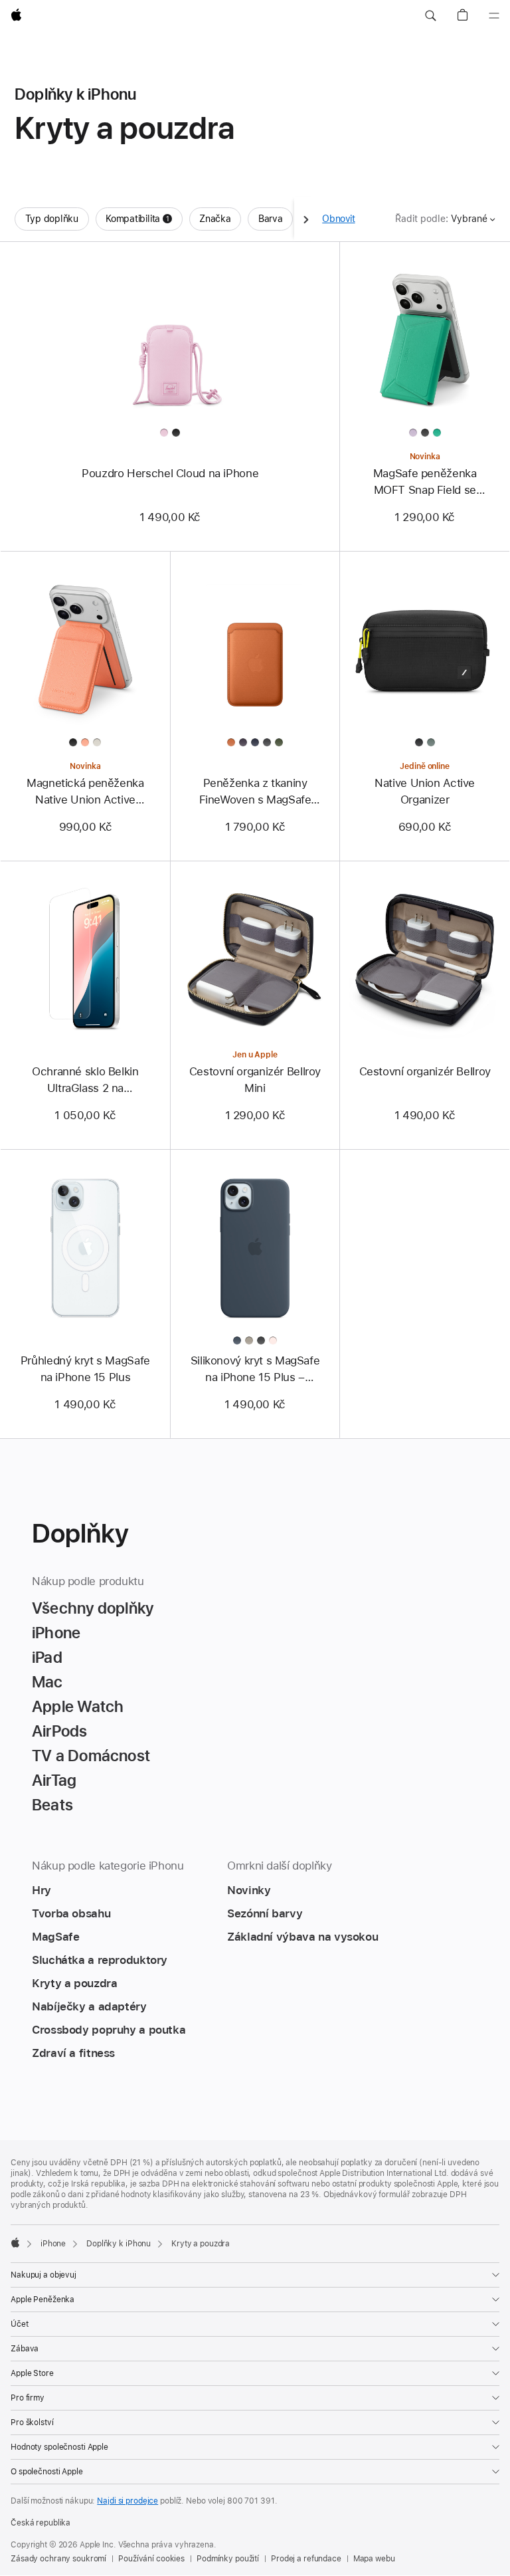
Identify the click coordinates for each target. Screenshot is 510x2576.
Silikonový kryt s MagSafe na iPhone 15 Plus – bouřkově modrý (255, 1370)
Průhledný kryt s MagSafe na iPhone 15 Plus (85, 1369)
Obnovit (338, 219)
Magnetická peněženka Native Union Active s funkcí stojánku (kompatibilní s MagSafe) (85, 792)
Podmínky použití (228, 2559)
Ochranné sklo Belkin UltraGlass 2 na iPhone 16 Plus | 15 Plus (85, 1081)
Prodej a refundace (306, 2559)
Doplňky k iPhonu (119, 2244)
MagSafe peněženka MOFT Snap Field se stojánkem (425, 483)
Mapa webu (374, 2559)
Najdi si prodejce (127, 2501)
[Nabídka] (494, 16)
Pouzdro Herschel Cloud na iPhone (170, 473)
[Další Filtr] (306, 219)
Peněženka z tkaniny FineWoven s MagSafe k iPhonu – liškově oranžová (255, 792)
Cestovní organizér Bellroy (425, 1071)
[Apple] (15, 2242)
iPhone (53, 2244)
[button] (430, 16)
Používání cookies (151, 2559)
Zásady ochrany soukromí (58, 2559)
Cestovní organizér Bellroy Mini (255, 1080)
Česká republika (41, 2523)
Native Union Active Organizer (425, 791)
